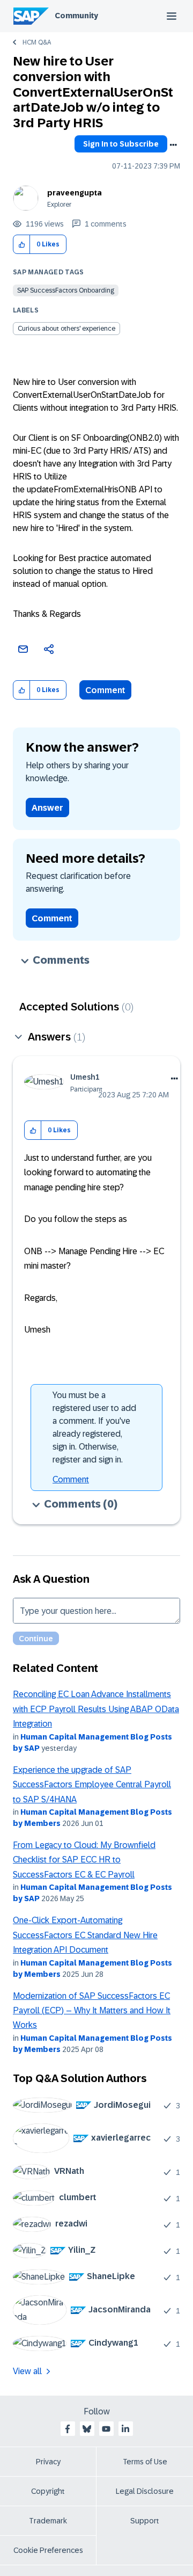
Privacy (48, 2462)
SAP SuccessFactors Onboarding (66, 290)
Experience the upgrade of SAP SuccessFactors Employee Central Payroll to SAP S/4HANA (92, 1785)
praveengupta (75, 193)
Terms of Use (145, 2462)
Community (76, 16)
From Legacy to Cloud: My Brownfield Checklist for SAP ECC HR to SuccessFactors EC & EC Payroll (84, 1860)
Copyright (48, 2491)
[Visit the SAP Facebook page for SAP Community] (68, 2429)
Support (145, 2521)
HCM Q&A (37, 42)
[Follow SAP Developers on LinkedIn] (125, 2429)
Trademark (48, 2521)
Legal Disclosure (145, 2491)
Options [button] (173, 145)
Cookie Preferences (48, 2550)
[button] (22, 245)
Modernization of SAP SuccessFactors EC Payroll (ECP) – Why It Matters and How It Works (92, 2011)
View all (27, 2371)
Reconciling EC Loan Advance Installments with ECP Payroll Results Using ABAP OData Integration (96, 1709)
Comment (105, 690)
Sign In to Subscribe (121, 144)
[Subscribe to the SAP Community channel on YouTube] (106, 2429)
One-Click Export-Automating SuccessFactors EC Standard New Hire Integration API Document (85, 1935)
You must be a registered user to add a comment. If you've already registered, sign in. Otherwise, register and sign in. (94, 1427)
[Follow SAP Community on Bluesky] (87, 2429)
